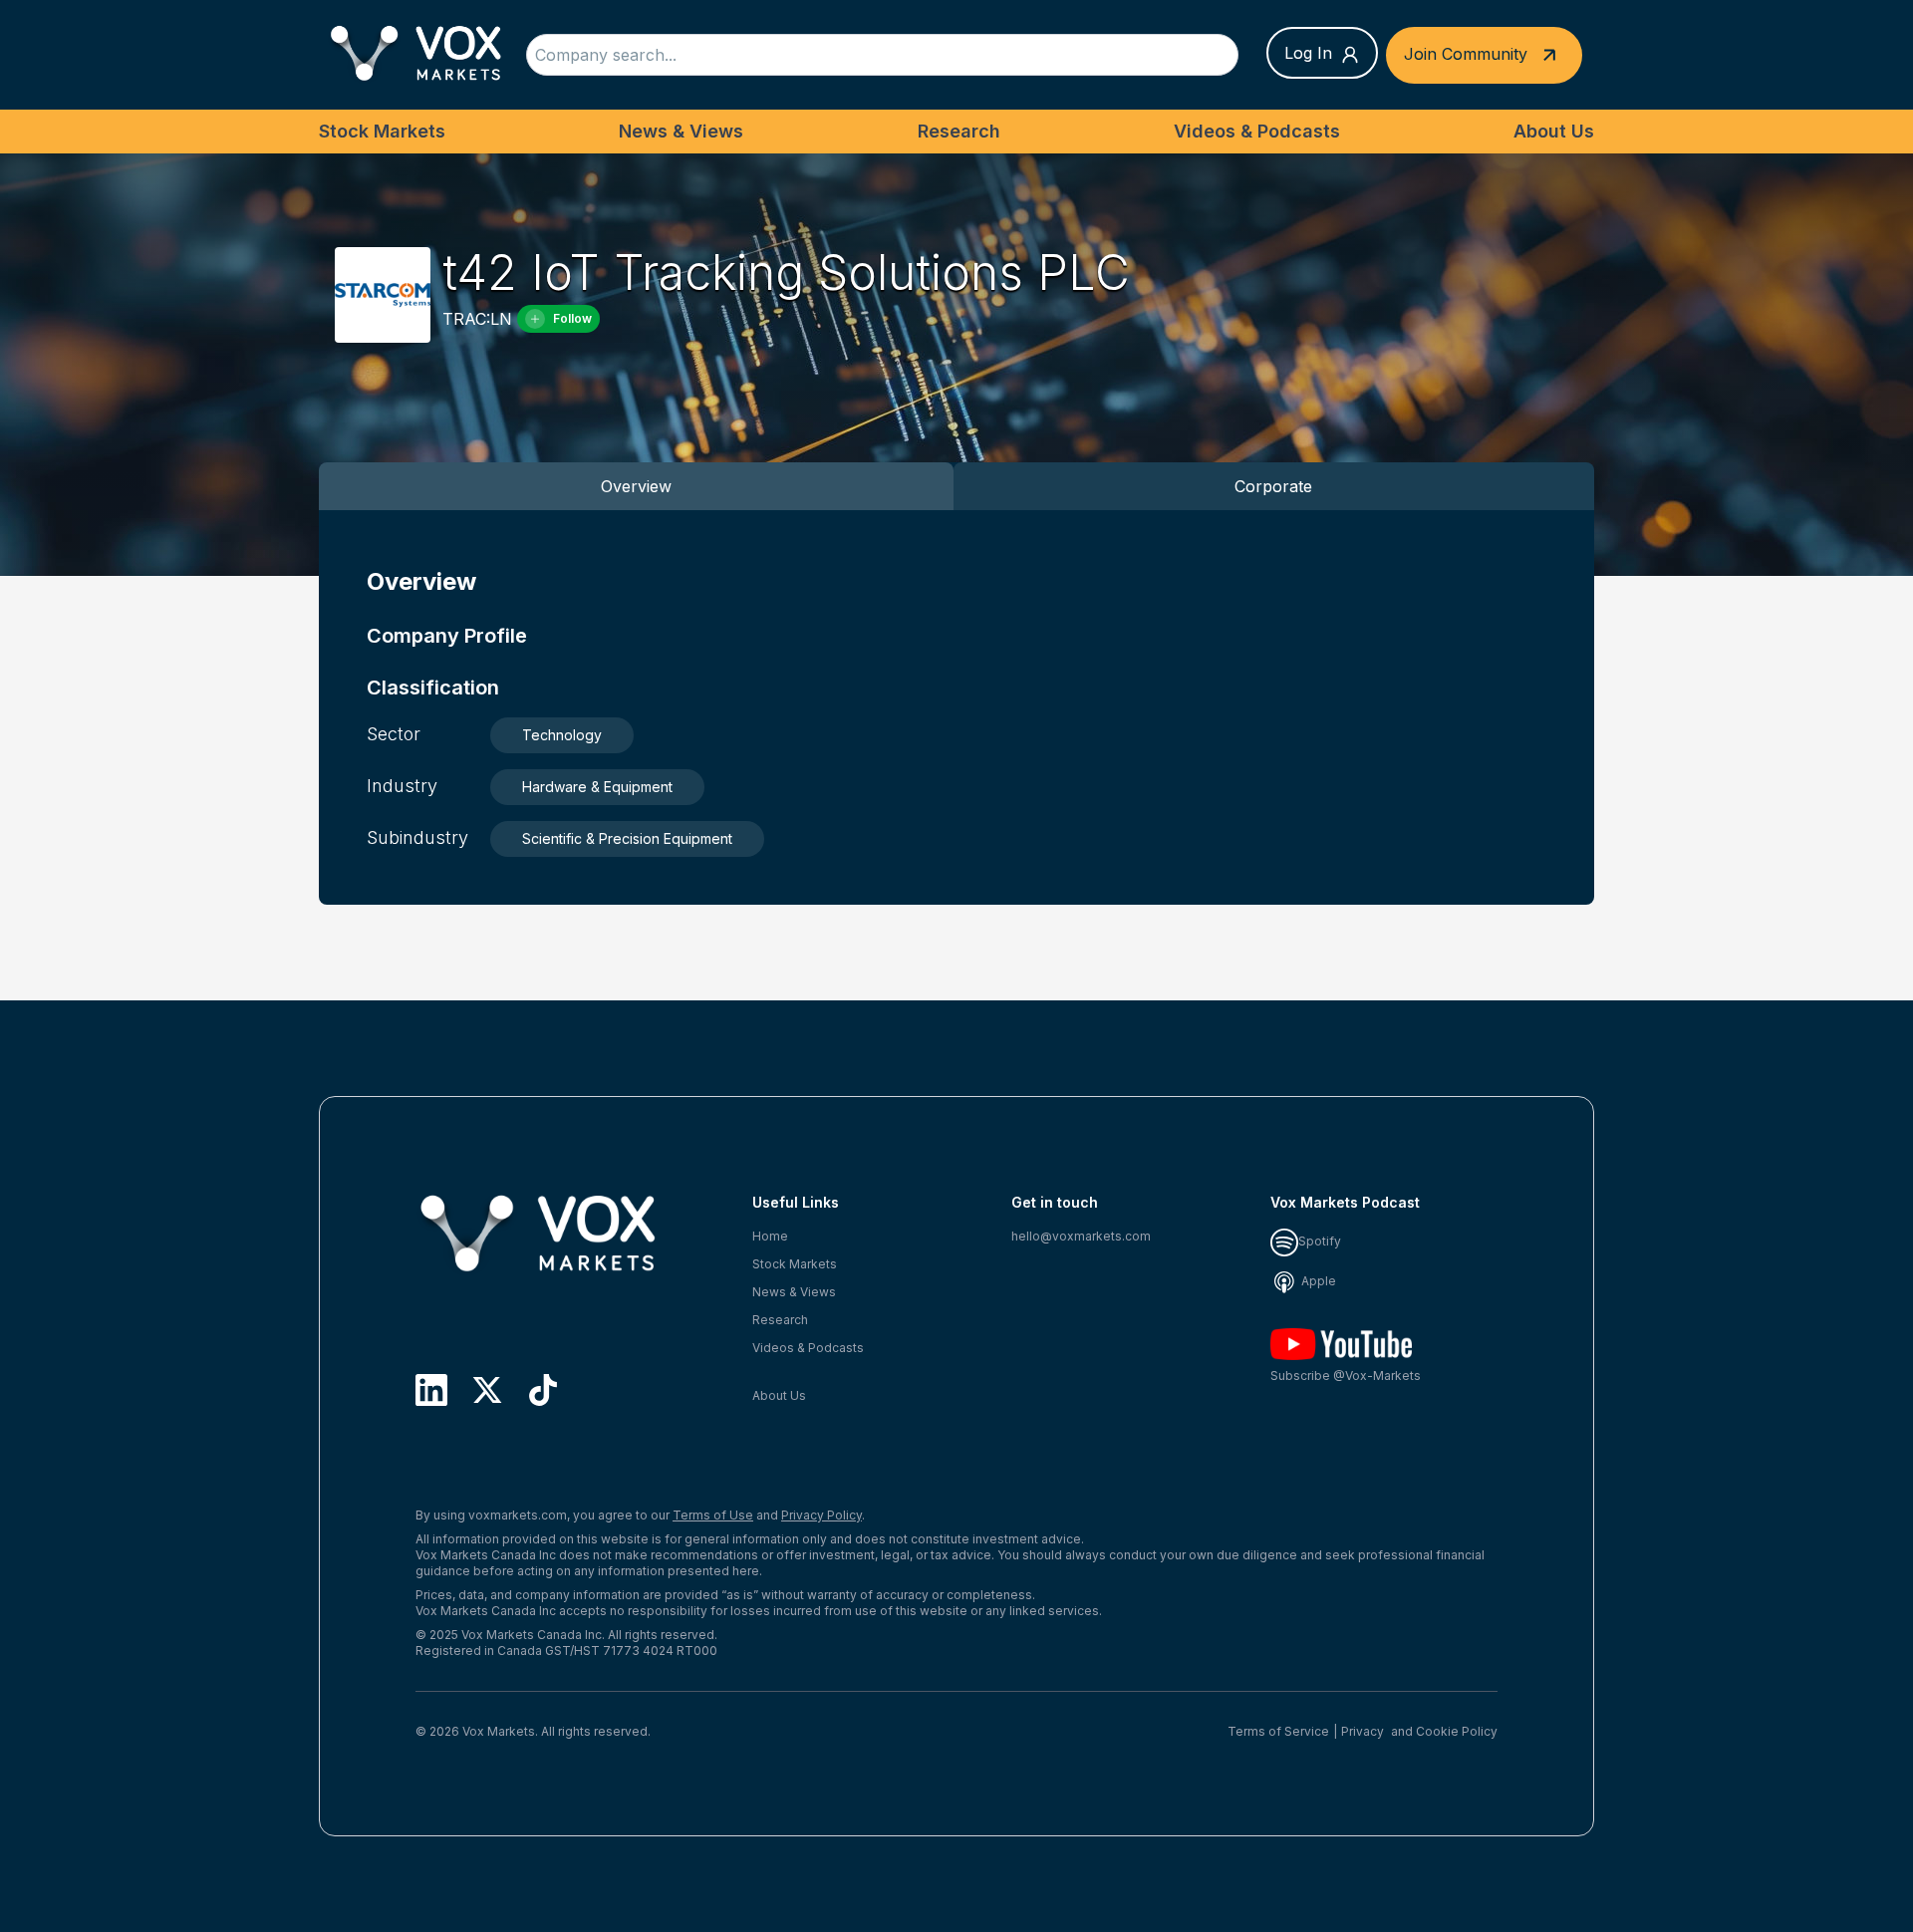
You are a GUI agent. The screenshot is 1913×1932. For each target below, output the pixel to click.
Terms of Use (713, 1515)
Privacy (1363, 1731)
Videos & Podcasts (1257, 131)
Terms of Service (1278, 1731)
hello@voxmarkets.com (1081, 1236)
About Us (1554, 131)
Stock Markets (382, 131)
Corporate (1273, 486)
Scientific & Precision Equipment (627, 838)
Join (1466, 53)
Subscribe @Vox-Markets (1346, 1376)
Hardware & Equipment (597, 787)
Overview (636, 486)
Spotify (1320, 1241)
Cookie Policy (1457, 1731)
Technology (562, 735)
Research (959, 131)
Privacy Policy (821, 1515)
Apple (1317, 1281)
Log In (1308, 53)
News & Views (681, 131)
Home (770, 1236)
